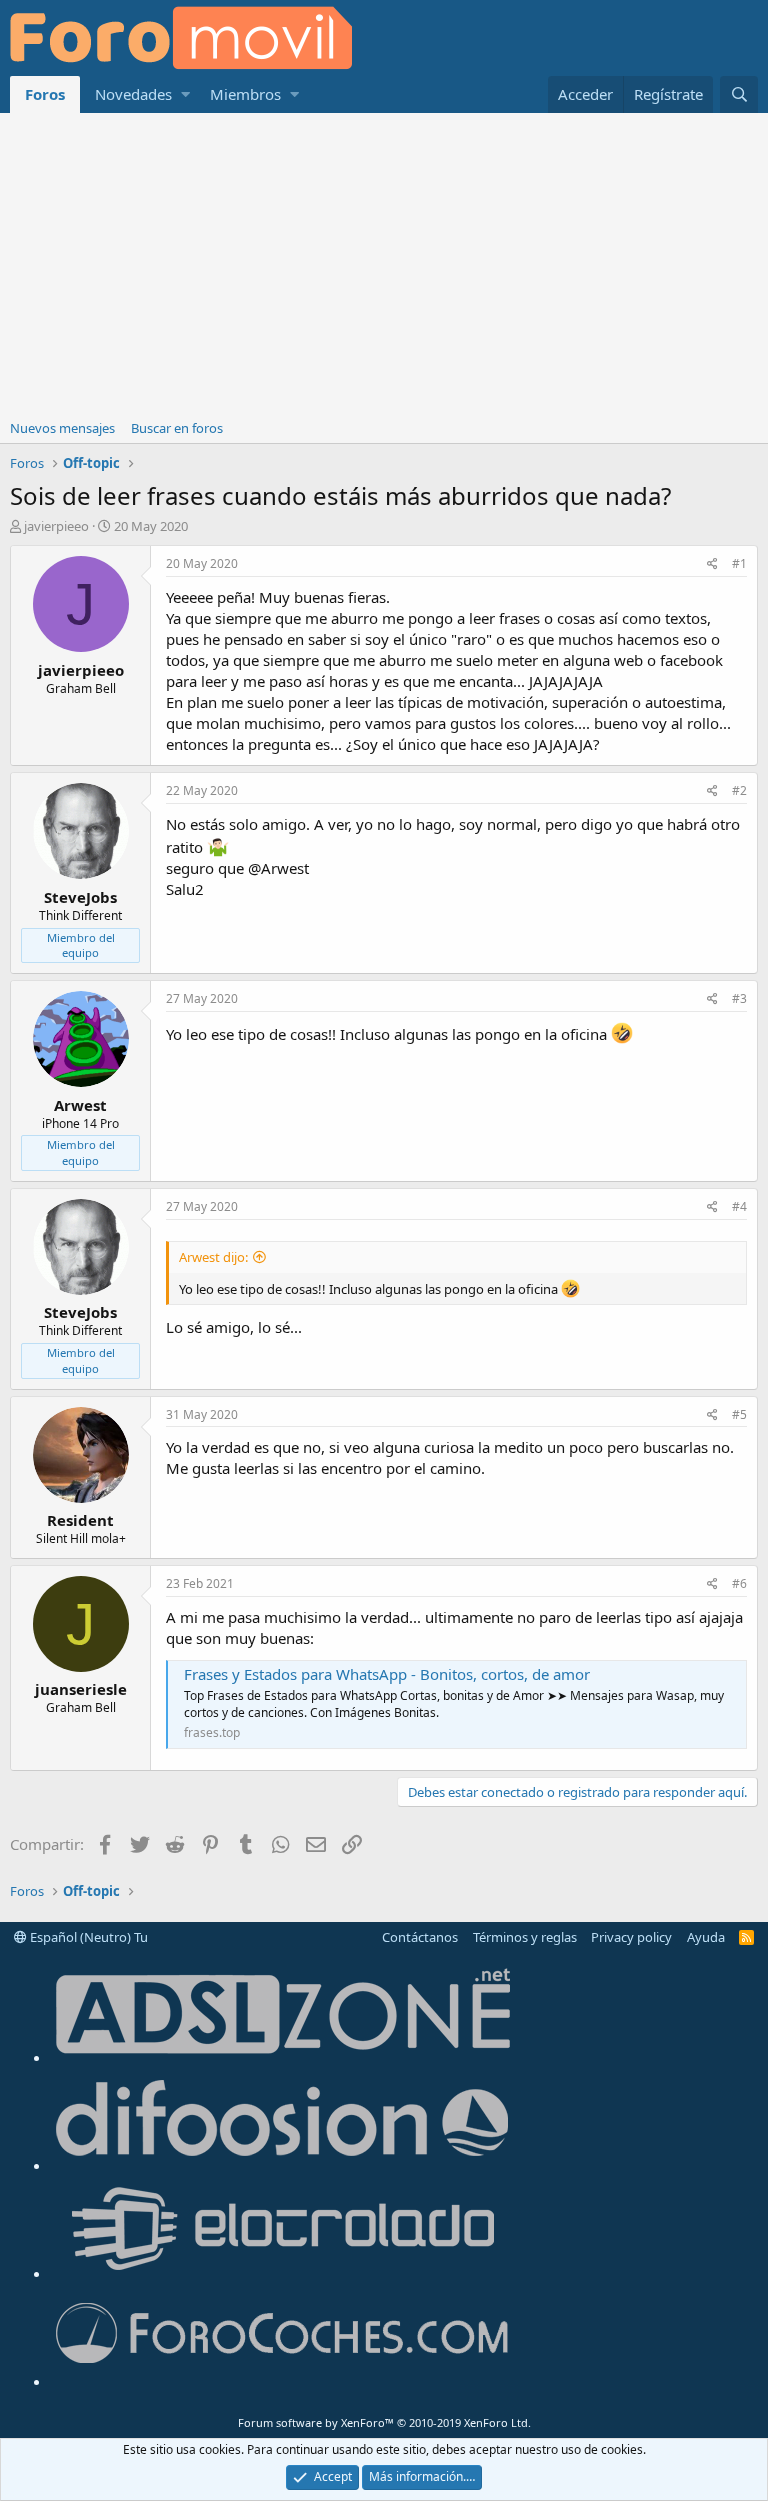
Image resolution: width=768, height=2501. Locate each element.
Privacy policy (631, 1937)
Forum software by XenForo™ (384, 2422)
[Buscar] (739, 94)
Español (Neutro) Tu (87, 1937)
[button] (185, 94)
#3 (739, 998)
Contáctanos (420, 1937)
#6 (739, 1583)
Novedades (133, 94)
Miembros (245, 94)
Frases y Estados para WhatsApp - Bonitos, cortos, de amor (387, 1674)
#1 (739, 563)
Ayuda (706, 1937)
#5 (739, 1414)
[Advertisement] (384, 263)
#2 (739, 790)
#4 (739, 1206)
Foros (45, 94)
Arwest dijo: (213, 1257)
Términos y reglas (525, 1937)
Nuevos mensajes (62, 428)
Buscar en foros (177, 428)
